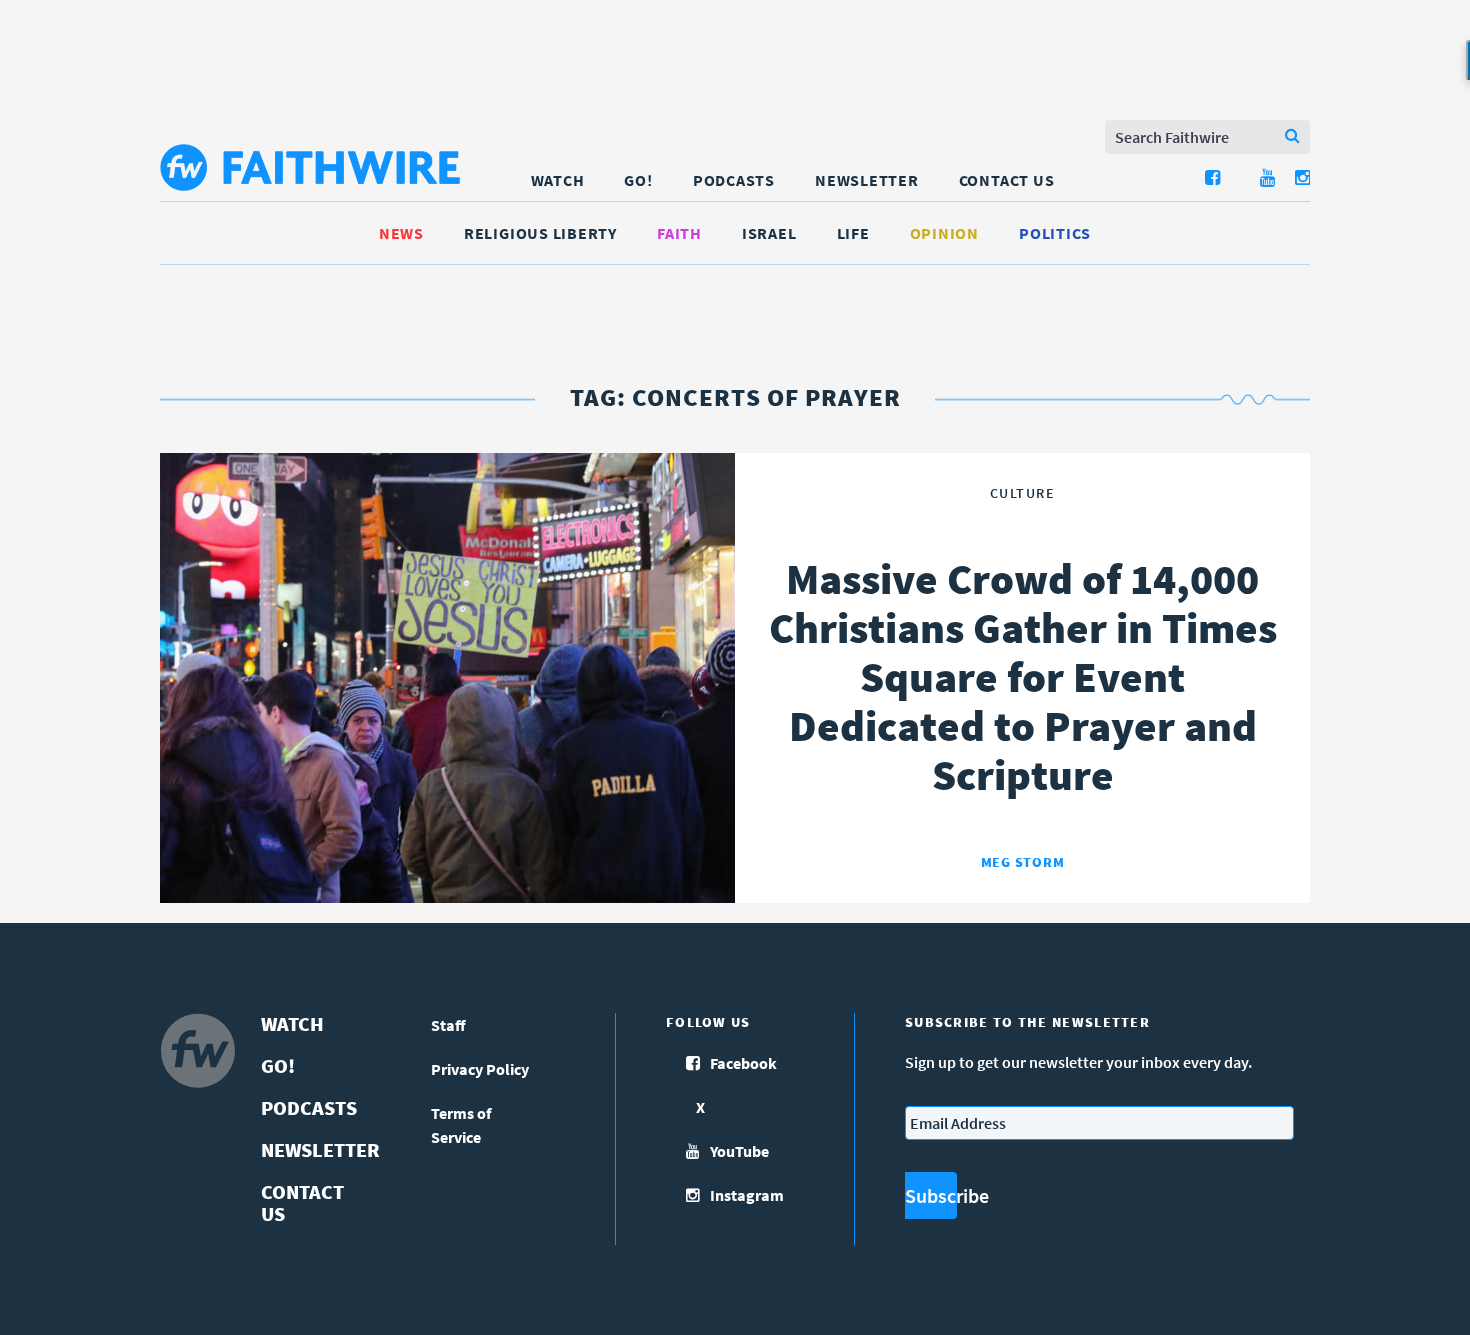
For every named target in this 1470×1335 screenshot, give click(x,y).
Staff (448, 1025)
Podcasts (734, 180)
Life (853, 233)
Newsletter (867, 180)
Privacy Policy (480, 1069)
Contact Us (1007, 180)
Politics (1055, 233)
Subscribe (931, 1195)
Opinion (944, 233)
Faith (679, 233)
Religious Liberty (540, 233)
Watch (558, 180)
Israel (769, 233)
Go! (638, 180)
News (401, 233)
